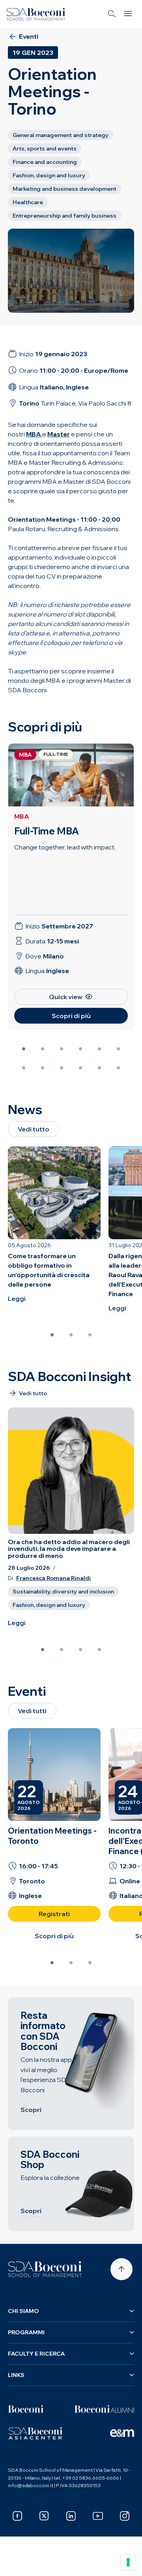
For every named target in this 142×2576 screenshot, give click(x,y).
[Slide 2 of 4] (62, 1650)
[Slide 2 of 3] (71, 1335)
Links (16, 2375)
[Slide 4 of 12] (80, 1049)
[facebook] (17, 2516)
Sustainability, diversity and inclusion (63, 1591)
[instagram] (125, 2516)
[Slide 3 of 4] (80, 1650)
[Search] (112, 14)
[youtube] (98, 2516)
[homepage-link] (36, 14)
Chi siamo (23, 2311)
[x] (44, 2516)
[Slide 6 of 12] (118, 1049)
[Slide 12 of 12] (118, 1068)
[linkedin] (71, 2516)
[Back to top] (121, 2269)
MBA (22, 816)
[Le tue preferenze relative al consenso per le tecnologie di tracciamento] (128, 2562)
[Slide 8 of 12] (43, 1068)
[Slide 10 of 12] (80, 1068)
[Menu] (128, 14)
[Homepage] (45, 2269)
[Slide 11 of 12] (99, 1068)
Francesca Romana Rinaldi (53, 1578)
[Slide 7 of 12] (24, 1068)
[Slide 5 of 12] (99, 1049)
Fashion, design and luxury (49, 1605)
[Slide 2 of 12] (43, 1049)
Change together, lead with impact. (65, 847)
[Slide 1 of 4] (43, 1650)
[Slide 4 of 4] (99, 1650)
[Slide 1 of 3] (52, 1335)
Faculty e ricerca (36, 2354)
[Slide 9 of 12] (62, 1068)
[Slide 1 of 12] (24, 1049)
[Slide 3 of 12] (62, 1049)
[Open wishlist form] (16, 2564)
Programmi (26, 2332)
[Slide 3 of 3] (90, 1335)
